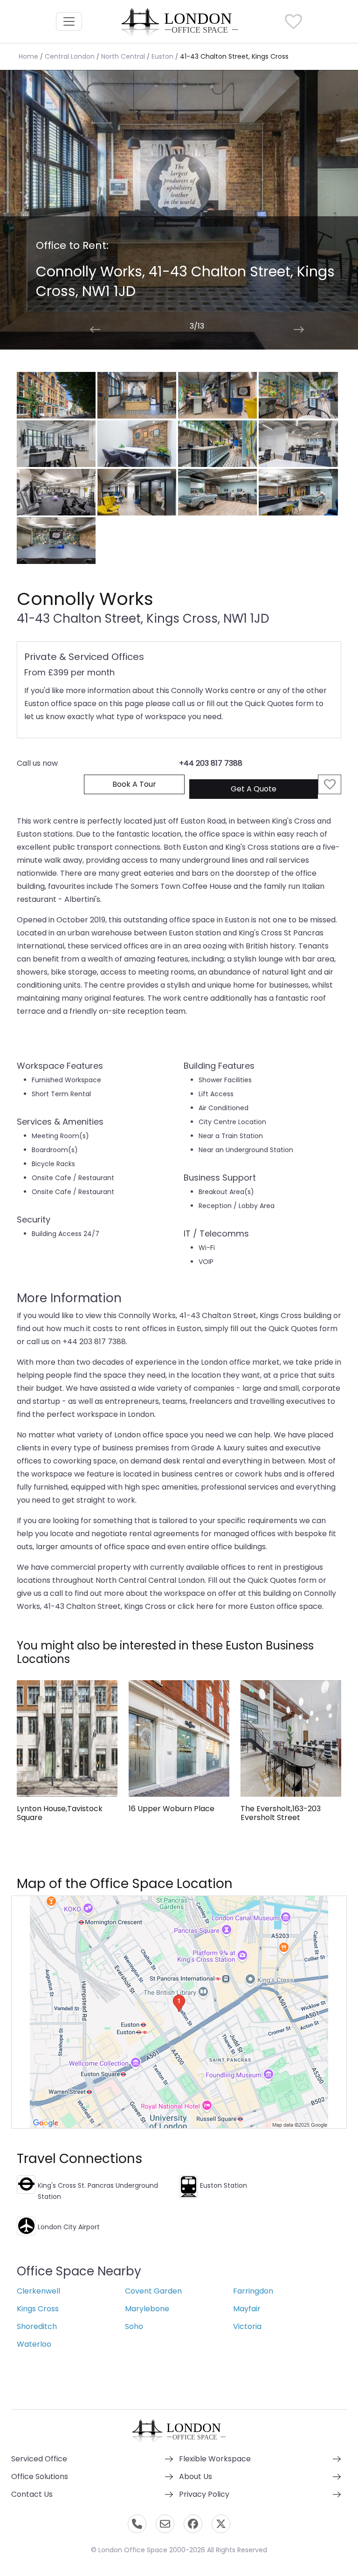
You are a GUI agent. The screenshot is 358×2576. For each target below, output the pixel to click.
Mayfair (247, 2309)
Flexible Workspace (215, 2459)
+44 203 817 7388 (211, 763)
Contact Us (32, 2494)
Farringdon (253, 2291)
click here (196, 1606)
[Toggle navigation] (69, 21)
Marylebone (147, 2309)
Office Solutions (40, 2476)
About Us (196, 2476)
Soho (134, 2326)
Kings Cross (38, 2309)
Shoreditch (37, 2326)
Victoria (247, 2326)
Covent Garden (153, 2291)
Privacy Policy (204, 2494)
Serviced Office (39, 2459)
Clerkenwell (38, 2291)
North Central (123, 56)
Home (28, 56)
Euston (162, 56)
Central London (70, 56)
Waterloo (34, 2344)
